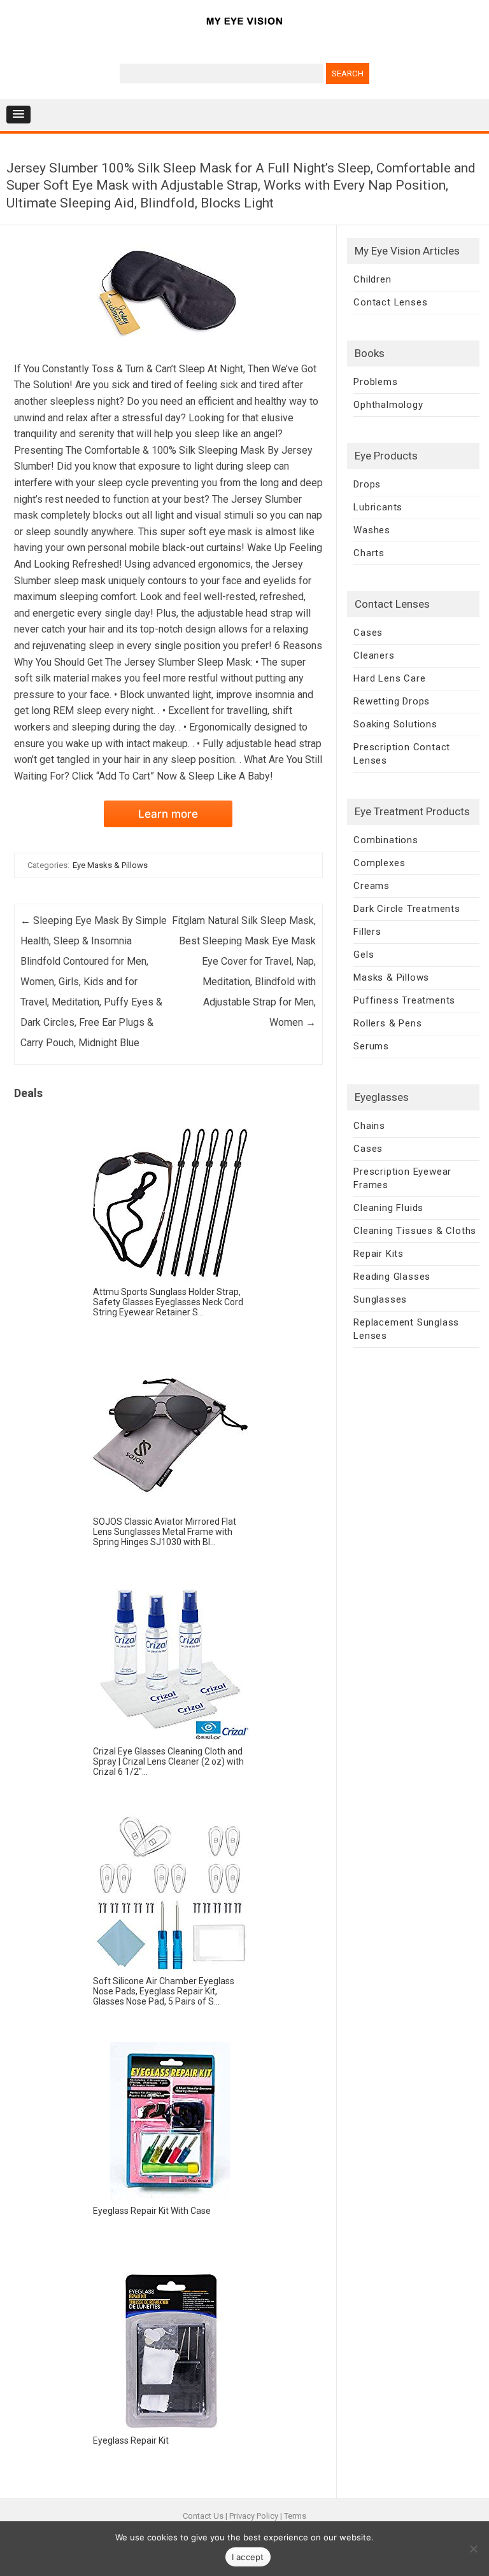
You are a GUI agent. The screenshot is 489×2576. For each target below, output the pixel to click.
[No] (473, 2549)
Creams (372, 886)
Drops (367, 484)
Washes (372, 530)
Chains (369, 1126)
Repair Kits (379, 1254)
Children (372, 279)
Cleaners (374, 655)
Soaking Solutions (395, 724)
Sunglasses (380, 1299)
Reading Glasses (392, 1277)
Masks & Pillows (391, 977)
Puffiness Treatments (404, 1000)
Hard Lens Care (389, 678)
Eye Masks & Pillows (110, 865)
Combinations (386, 840)
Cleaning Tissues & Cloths (415, 1231)
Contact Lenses (390, 302)
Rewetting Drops (392, 701)
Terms (295, 2516)
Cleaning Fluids (388, 1208)
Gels (364, 955)
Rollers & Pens (387, 1023)
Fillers (367, 932)
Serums (371, 1046)
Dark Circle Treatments (407, 909)
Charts (369, 553)
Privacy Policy (254, 2516)
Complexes (379, 863)
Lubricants (378, 507)
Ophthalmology (388, 405)
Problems (375, 382)
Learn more (168, 814)
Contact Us (203, 2516)
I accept (248, 2557)
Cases (368, 633)
